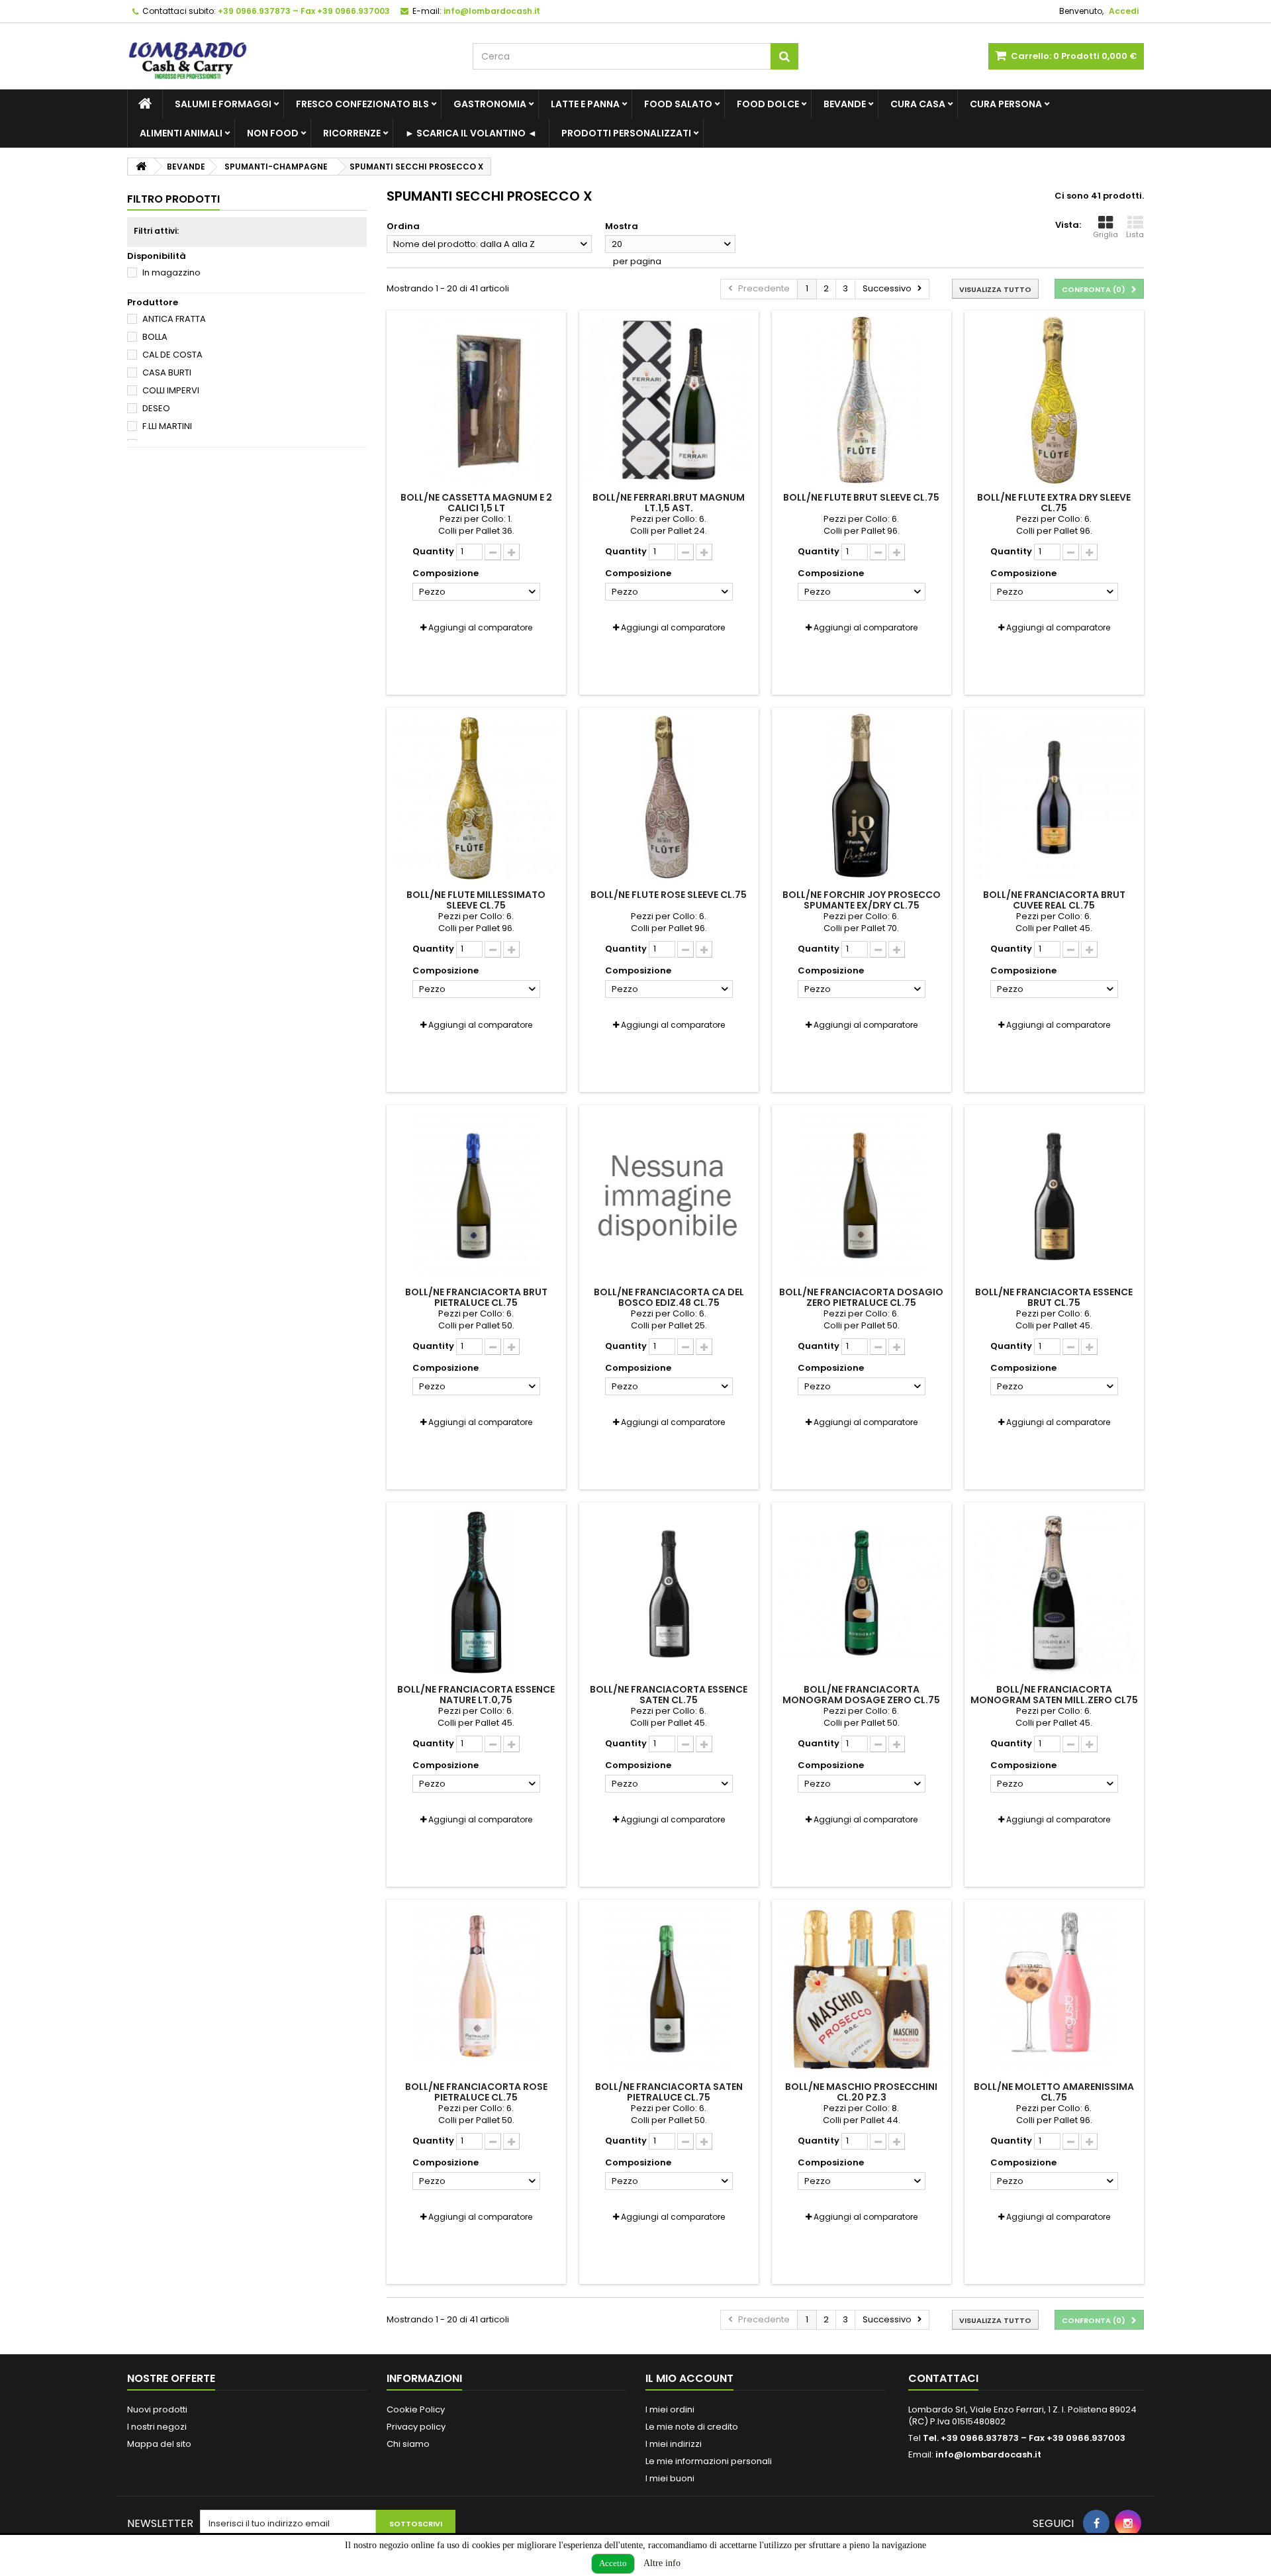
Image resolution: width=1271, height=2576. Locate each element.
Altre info (662, 2563)
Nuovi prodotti (157, 2409)
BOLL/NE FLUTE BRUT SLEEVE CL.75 (861, 497)
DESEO (156, 408)
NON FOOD (273, 133)
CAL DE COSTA (172, 355)
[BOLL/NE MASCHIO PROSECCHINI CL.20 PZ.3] (862, 1990)
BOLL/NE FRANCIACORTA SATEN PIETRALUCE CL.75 (669, 2092)
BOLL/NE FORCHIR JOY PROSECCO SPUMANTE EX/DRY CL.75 (862, 900)
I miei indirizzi (674, 2444)
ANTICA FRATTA (174, 319)
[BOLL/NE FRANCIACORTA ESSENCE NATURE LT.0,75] (476, 1592)
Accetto (613, 2563)
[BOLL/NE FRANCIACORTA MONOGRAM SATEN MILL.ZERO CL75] (1054, 1592)
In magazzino (171, 272)
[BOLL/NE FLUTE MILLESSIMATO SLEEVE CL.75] (476, 798)
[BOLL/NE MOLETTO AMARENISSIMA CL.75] (1054, 1990)
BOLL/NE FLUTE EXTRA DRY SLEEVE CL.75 (1054, 503)
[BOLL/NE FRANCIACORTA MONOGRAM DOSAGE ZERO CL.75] (862, 1592)
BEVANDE (845, 104)
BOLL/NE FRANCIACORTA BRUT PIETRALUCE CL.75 (476, 1297)
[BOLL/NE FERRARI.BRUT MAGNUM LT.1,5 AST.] (669, 400)
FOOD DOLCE (768, 104)
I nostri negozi (157, 2427)
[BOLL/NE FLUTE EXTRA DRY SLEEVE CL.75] (1054, 400)
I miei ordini (670, 2409)
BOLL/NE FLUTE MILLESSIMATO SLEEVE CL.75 (476, 900)
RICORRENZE (352, 133)
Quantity (433, 552)
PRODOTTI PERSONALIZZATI (626, 133)
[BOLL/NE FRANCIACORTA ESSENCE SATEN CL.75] (669, 1592)
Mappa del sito (159, 2444)
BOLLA (155, 337)
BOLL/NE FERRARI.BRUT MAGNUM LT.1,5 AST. (669, 503)
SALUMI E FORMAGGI (223, 104)
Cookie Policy (416, 2409)
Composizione (447, 573)
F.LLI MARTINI (167, 426)
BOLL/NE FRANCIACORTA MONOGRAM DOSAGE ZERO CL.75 (861, 1695)
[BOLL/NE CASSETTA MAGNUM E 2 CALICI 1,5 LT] (476, 400)
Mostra (622, 226)
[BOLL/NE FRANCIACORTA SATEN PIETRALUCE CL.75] (669, 1990)
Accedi (1124, 11)
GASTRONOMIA (490, 104)
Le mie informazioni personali (709, 2461)
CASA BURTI (167, 372)
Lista (1135, 234)
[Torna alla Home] (141, 167)
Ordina (403, 226)
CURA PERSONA (1006, 104)
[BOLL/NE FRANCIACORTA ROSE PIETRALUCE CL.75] (476, 1990)
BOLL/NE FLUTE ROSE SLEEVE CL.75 (669, 895)
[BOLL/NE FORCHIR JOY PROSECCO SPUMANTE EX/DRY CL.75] (862, 798)
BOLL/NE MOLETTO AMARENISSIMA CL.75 (1054, 2092)
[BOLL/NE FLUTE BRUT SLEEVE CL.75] (862, 400)
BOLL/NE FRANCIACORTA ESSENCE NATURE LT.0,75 (476, 1695)
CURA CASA (918, 104)
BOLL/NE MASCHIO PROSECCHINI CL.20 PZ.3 (861, 2092)
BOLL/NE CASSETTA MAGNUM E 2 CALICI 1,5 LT (476, 503)
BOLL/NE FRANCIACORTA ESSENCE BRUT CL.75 (1054, 1297)
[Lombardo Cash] (290, 56)
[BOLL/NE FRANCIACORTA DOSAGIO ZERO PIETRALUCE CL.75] (862, 1195)
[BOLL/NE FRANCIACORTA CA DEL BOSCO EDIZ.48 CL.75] (669, 1195)
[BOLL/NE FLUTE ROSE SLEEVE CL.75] (669, 798)
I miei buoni (670, 2478)
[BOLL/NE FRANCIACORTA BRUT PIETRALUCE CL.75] (476, 1195)
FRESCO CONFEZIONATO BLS (362, 104)
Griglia (1106, 234)
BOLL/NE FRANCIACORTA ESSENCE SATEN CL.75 (669, 1695)
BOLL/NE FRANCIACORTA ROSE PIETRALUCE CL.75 (476, 2092)
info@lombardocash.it (988, 2454)
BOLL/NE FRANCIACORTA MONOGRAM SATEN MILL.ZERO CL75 (1054, 1695)
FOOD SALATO (678, 104)
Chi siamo (408, 2444)
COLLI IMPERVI (171, 390)
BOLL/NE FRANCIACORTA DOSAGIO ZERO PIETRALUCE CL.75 (861, 1297)
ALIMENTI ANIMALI (181, 133)
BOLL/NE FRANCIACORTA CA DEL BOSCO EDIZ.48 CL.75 (669, 1297)
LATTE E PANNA (585, 104)
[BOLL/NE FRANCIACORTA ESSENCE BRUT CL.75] (1054, 1195)
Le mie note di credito (692, 2427)
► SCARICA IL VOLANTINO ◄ (471, 133)
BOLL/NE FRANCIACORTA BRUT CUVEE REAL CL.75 (1054, 900)
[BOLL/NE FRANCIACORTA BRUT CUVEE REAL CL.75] (1054, 798)
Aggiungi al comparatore (480, 627)
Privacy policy (416, 2427)
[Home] (145, 104)
